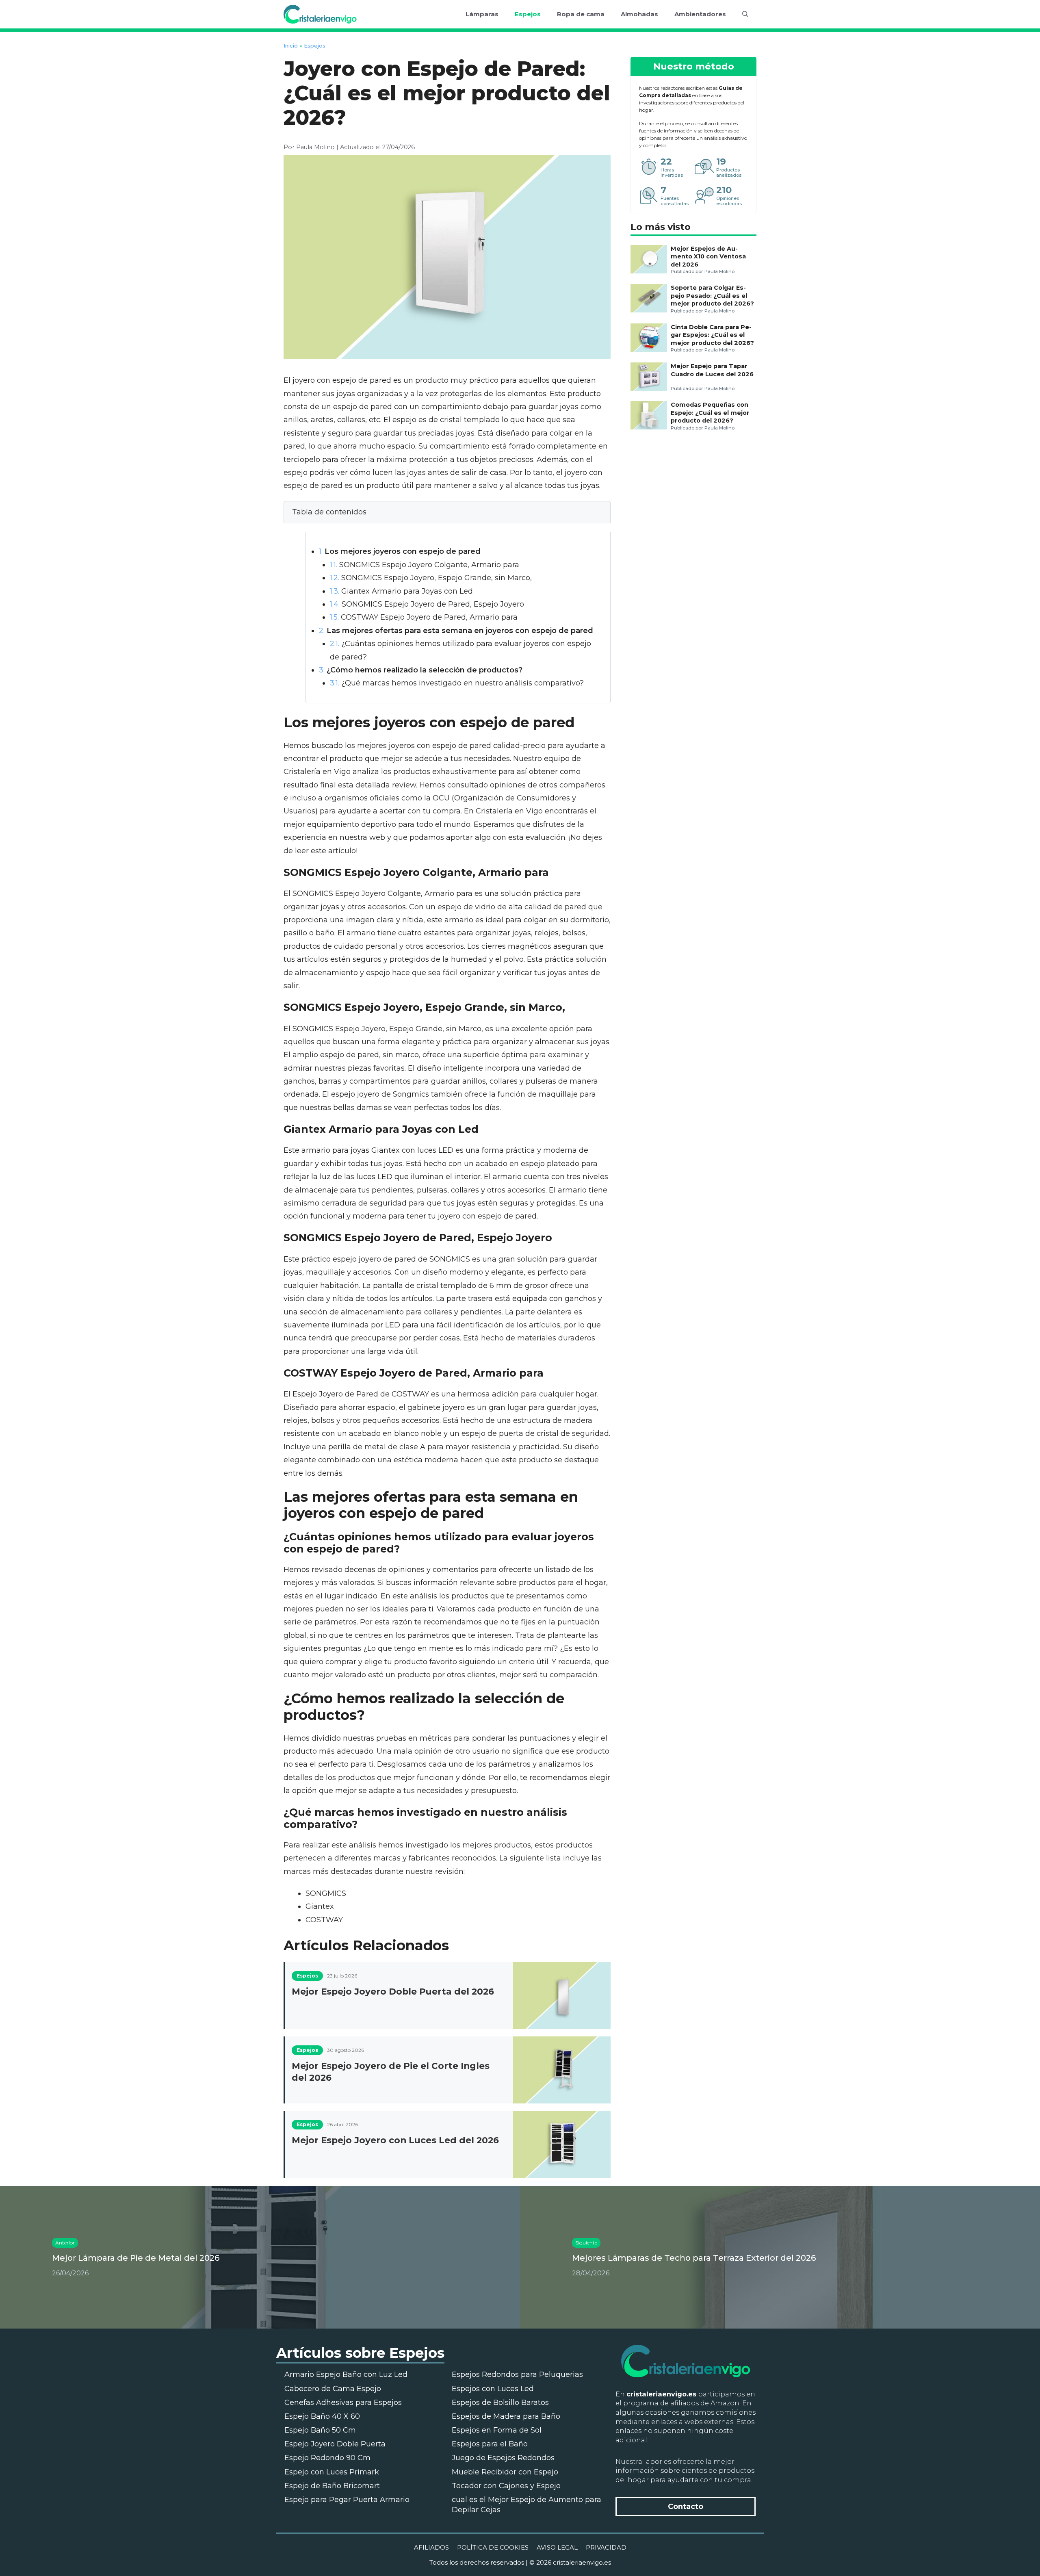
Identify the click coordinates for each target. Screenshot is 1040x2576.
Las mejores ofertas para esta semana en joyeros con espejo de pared (456, 631)
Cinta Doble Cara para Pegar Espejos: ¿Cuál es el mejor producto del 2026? (712, 335)
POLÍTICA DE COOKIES (493, 2547)
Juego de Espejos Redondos (503, 2458)
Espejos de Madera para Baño (506, 2416)
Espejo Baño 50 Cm (320, 2430)
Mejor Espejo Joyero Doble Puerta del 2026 (393, 1991)
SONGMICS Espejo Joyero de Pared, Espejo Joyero (427, 604)
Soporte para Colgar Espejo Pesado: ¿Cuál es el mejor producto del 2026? (712, 296)
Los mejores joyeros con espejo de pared (400, 551)
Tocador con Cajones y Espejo (506, 2486)
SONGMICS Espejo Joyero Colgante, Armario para (425, 565)
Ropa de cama (581, 14)
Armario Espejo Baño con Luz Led (346, 2374)
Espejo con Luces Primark (332, 2472)
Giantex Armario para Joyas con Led (401, 591)
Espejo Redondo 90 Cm (327, 2458)
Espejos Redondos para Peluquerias (517, 2374)
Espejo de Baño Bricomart (332, 2486)
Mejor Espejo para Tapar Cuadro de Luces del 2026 (712, 370)
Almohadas (639, 14)
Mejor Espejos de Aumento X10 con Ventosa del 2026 (708, 257)
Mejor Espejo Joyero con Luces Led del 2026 (395, 2140)
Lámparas (482, 14)
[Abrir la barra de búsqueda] (745, 14)
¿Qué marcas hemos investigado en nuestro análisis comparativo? (457, 683)
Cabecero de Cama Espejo (333, 2389)
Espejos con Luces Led (493, 2389)
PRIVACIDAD (606, 2547)
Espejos (528, 14)
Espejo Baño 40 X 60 (322, 2416)
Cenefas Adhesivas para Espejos (343, 2403)
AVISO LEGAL (557, 2547)
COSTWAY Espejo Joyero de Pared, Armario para (424, 617)
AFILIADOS (431, 2547)
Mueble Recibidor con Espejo (505, 2472)
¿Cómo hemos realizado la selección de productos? (421, 670)
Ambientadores (700, 14)
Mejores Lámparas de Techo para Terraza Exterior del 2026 (694, 2258)
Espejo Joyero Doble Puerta (335, 2444)
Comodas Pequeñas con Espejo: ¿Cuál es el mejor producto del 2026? (710, 413)
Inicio (291, 46)
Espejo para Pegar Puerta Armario (347, 2500)
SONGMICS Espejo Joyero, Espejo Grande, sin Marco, (431, 578)
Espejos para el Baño (490, 2444)
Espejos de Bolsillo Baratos (500, 2403)
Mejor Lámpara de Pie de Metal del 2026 (136, 2258)
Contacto (686, 2507)
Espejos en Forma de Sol (497, 2430)
